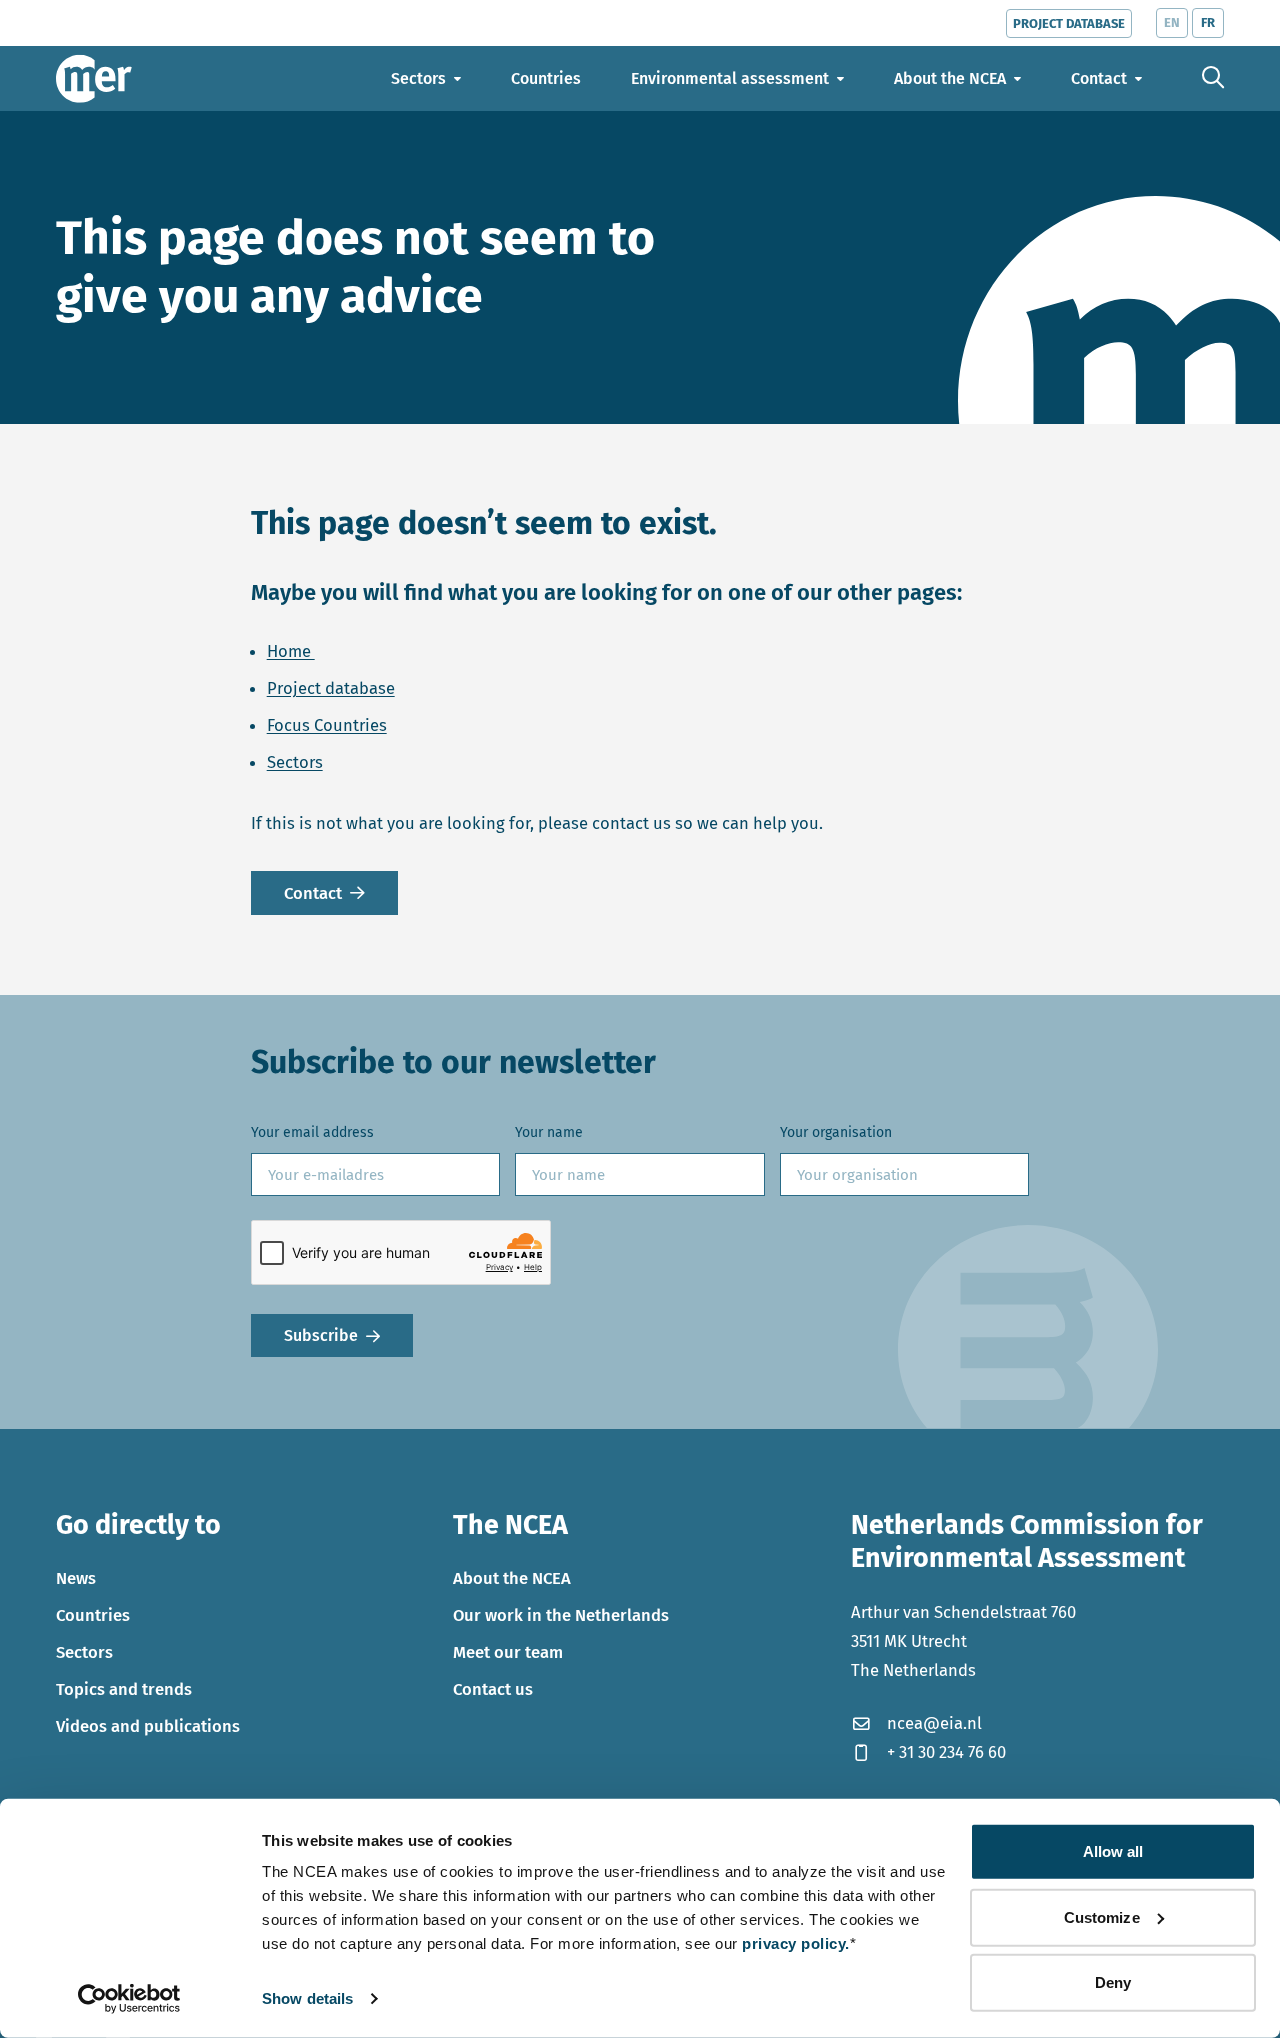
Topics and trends (124, 1689)
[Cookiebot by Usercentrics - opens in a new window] (129, 1999)
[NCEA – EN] (94, 78)
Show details (307, 1998)
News (76, 1578)
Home (291, 651)
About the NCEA (512, 1578)
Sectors (295, 762)
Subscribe (321, 1335)
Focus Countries (327, 725)
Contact (313, 893)
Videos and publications (148, 1726)
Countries (93, 1615)
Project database (331, 688)
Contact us (493, 1689)
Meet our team (508, 1652)
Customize (1102, 1916)
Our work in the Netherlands (561, 1615)
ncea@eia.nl (934, 1723)
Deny (1113, 1982)
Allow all (1113, 1851)
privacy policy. (796, 1943)
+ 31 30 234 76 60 (946, 1752)
